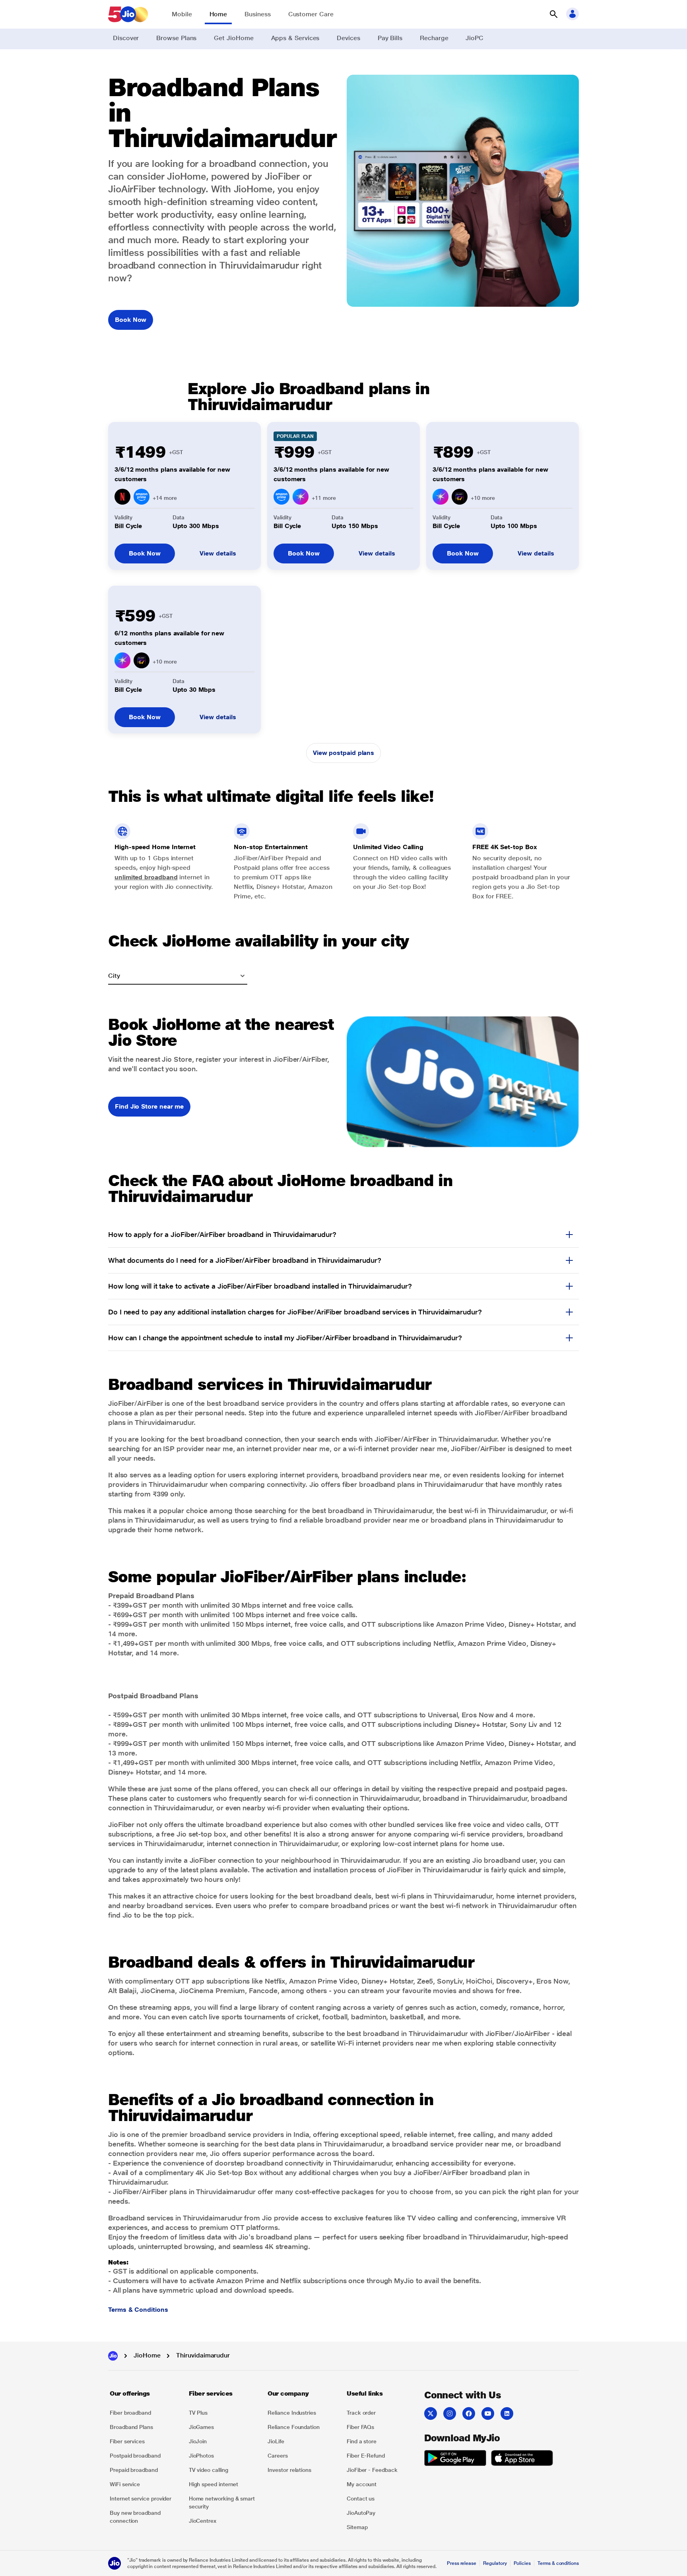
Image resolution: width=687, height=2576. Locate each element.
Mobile (182, 14)
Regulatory (495, 2563)
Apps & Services (295, 38)
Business (257, 14)
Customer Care (311, 14)
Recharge (434, 38)
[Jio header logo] (128, 14)
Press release (462, 2563)
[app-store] (522, 2459)
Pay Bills (390, 38)
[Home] (113, 2356)
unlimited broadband (146, 877)
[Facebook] (469, 2413)
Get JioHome (234, 38)
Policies (522, 2563)
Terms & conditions (558, 2563)
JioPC (474, 38)
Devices (348, 38)
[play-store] (455, 2459)
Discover (126, 38)
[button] (553, 14)
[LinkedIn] (507, 2413)
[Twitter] (431, 2413)
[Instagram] (450, 2413)
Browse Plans (176, 38)
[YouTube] (488, 2413)
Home (218, 14)
